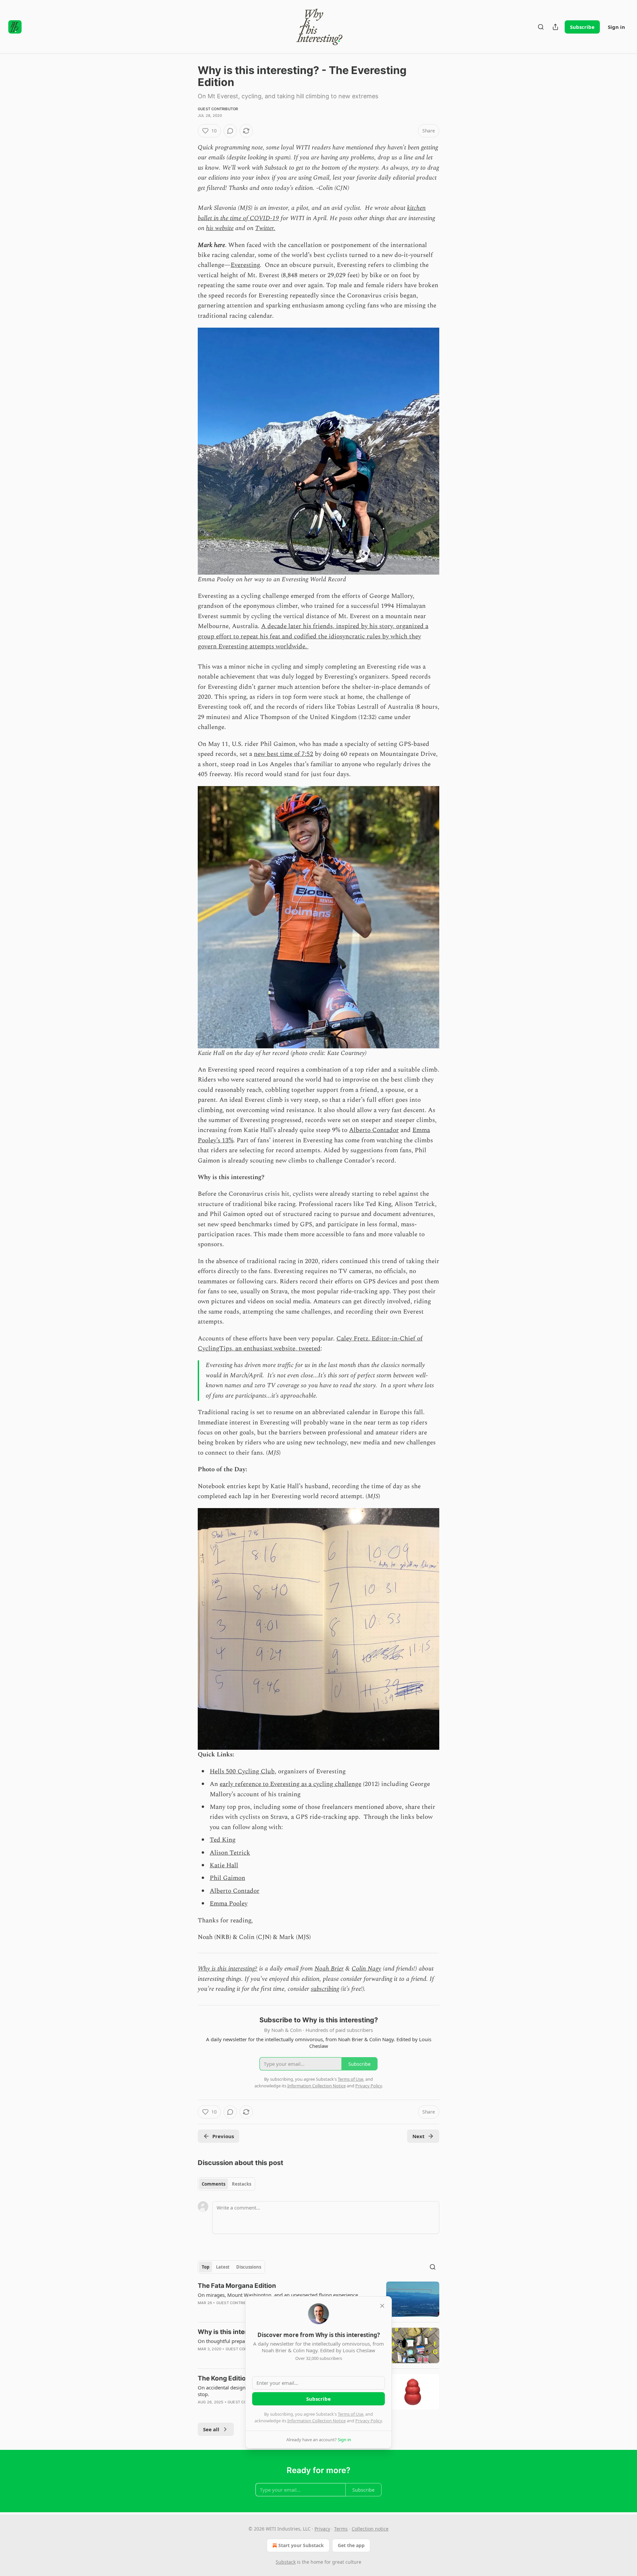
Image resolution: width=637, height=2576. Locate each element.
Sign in (616, 27)
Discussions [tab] (249, 2267)
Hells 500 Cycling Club (242, 1771)
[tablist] (226, 2184)
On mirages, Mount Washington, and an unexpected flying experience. (279, 2295)
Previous (223, 2136)
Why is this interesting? (228, 1969)
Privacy (322, 2529)
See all (211, 2429)
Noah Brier (329, 1969)
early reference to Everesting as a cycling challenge (290, 1784)
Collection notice (370, 2529)
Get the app (351, 2545)
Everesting (245, 265)
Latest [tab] (223, 2267)
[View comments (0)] (230, 131)
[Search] (541, 27)
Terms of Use (351, 2414)
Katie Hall (224, 1865)
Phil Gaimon (227, 1878)
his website (220, 228)
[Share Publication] (555, 27)
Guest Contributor (218, 109)
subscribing (325, 1989)
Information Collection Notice (317, 2421)
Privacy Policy (369, 2421)
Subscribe (582, 27)
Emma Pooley (229, 1904)
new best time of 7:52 (283, 754)
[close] (382, 2306)
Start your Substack (301, 2545)
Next (419, 2136)
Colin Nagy (366, 1969)
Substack (286, 2562)
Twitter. (265, 228)
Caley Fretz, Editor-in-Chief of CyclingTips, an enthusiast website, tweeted (310, 1344)
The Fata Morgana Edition (237, 2286)
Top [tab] (206, 2267)
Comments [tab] (213, 2184)
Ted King (223, 1840)
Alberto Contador (374, 1130)
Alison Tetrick (230, 1853)
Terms (341, 2529)
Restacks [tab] (242, 2184)
